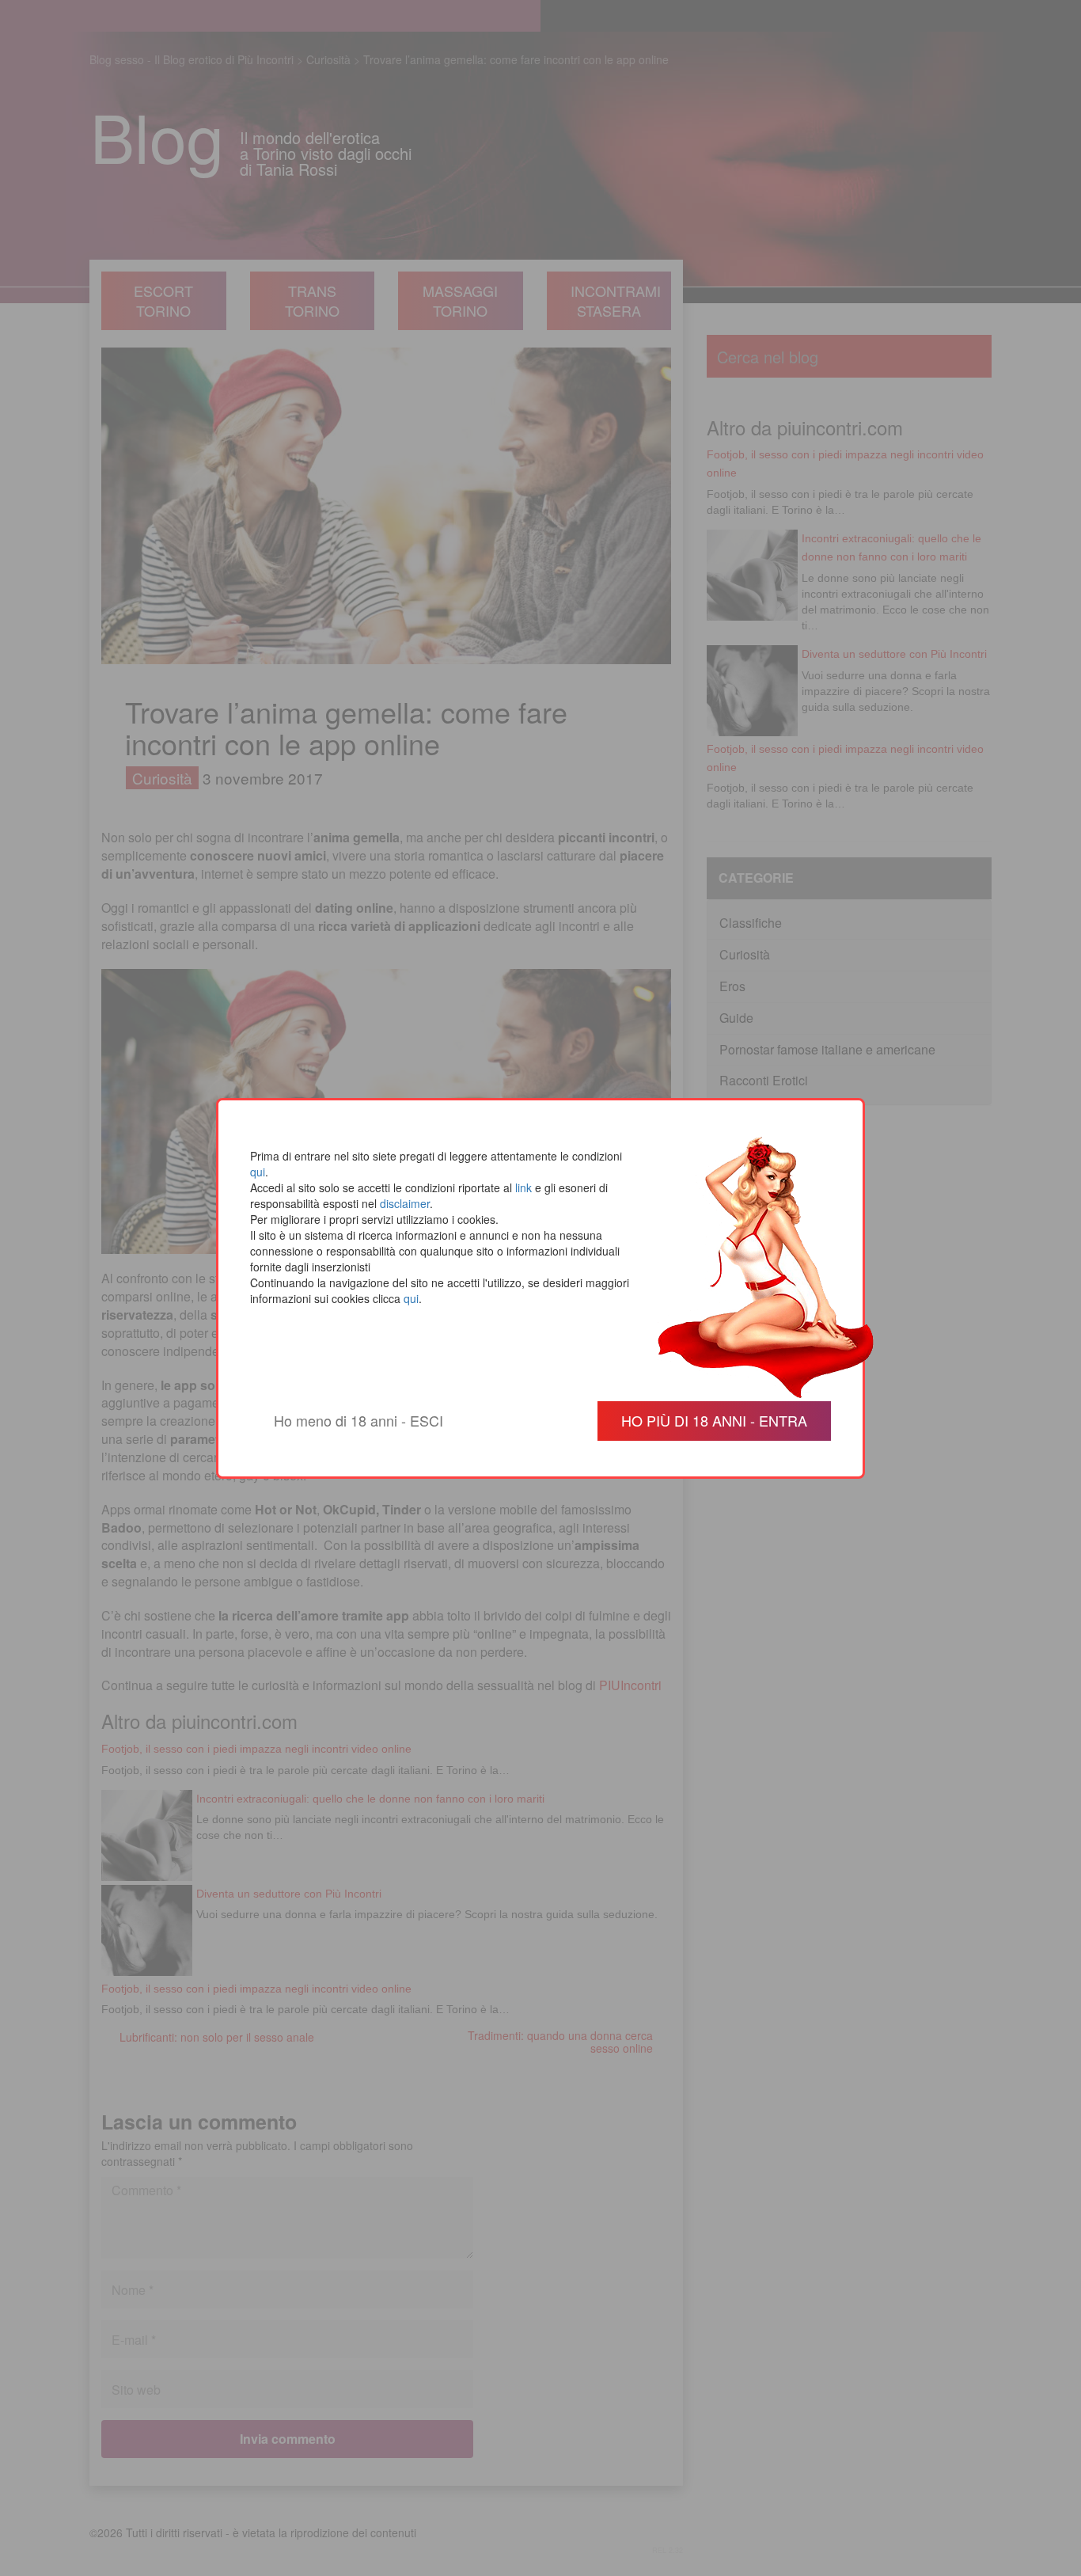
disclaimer (405, 1203)
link (523, 1187)
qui (258, 1172)
